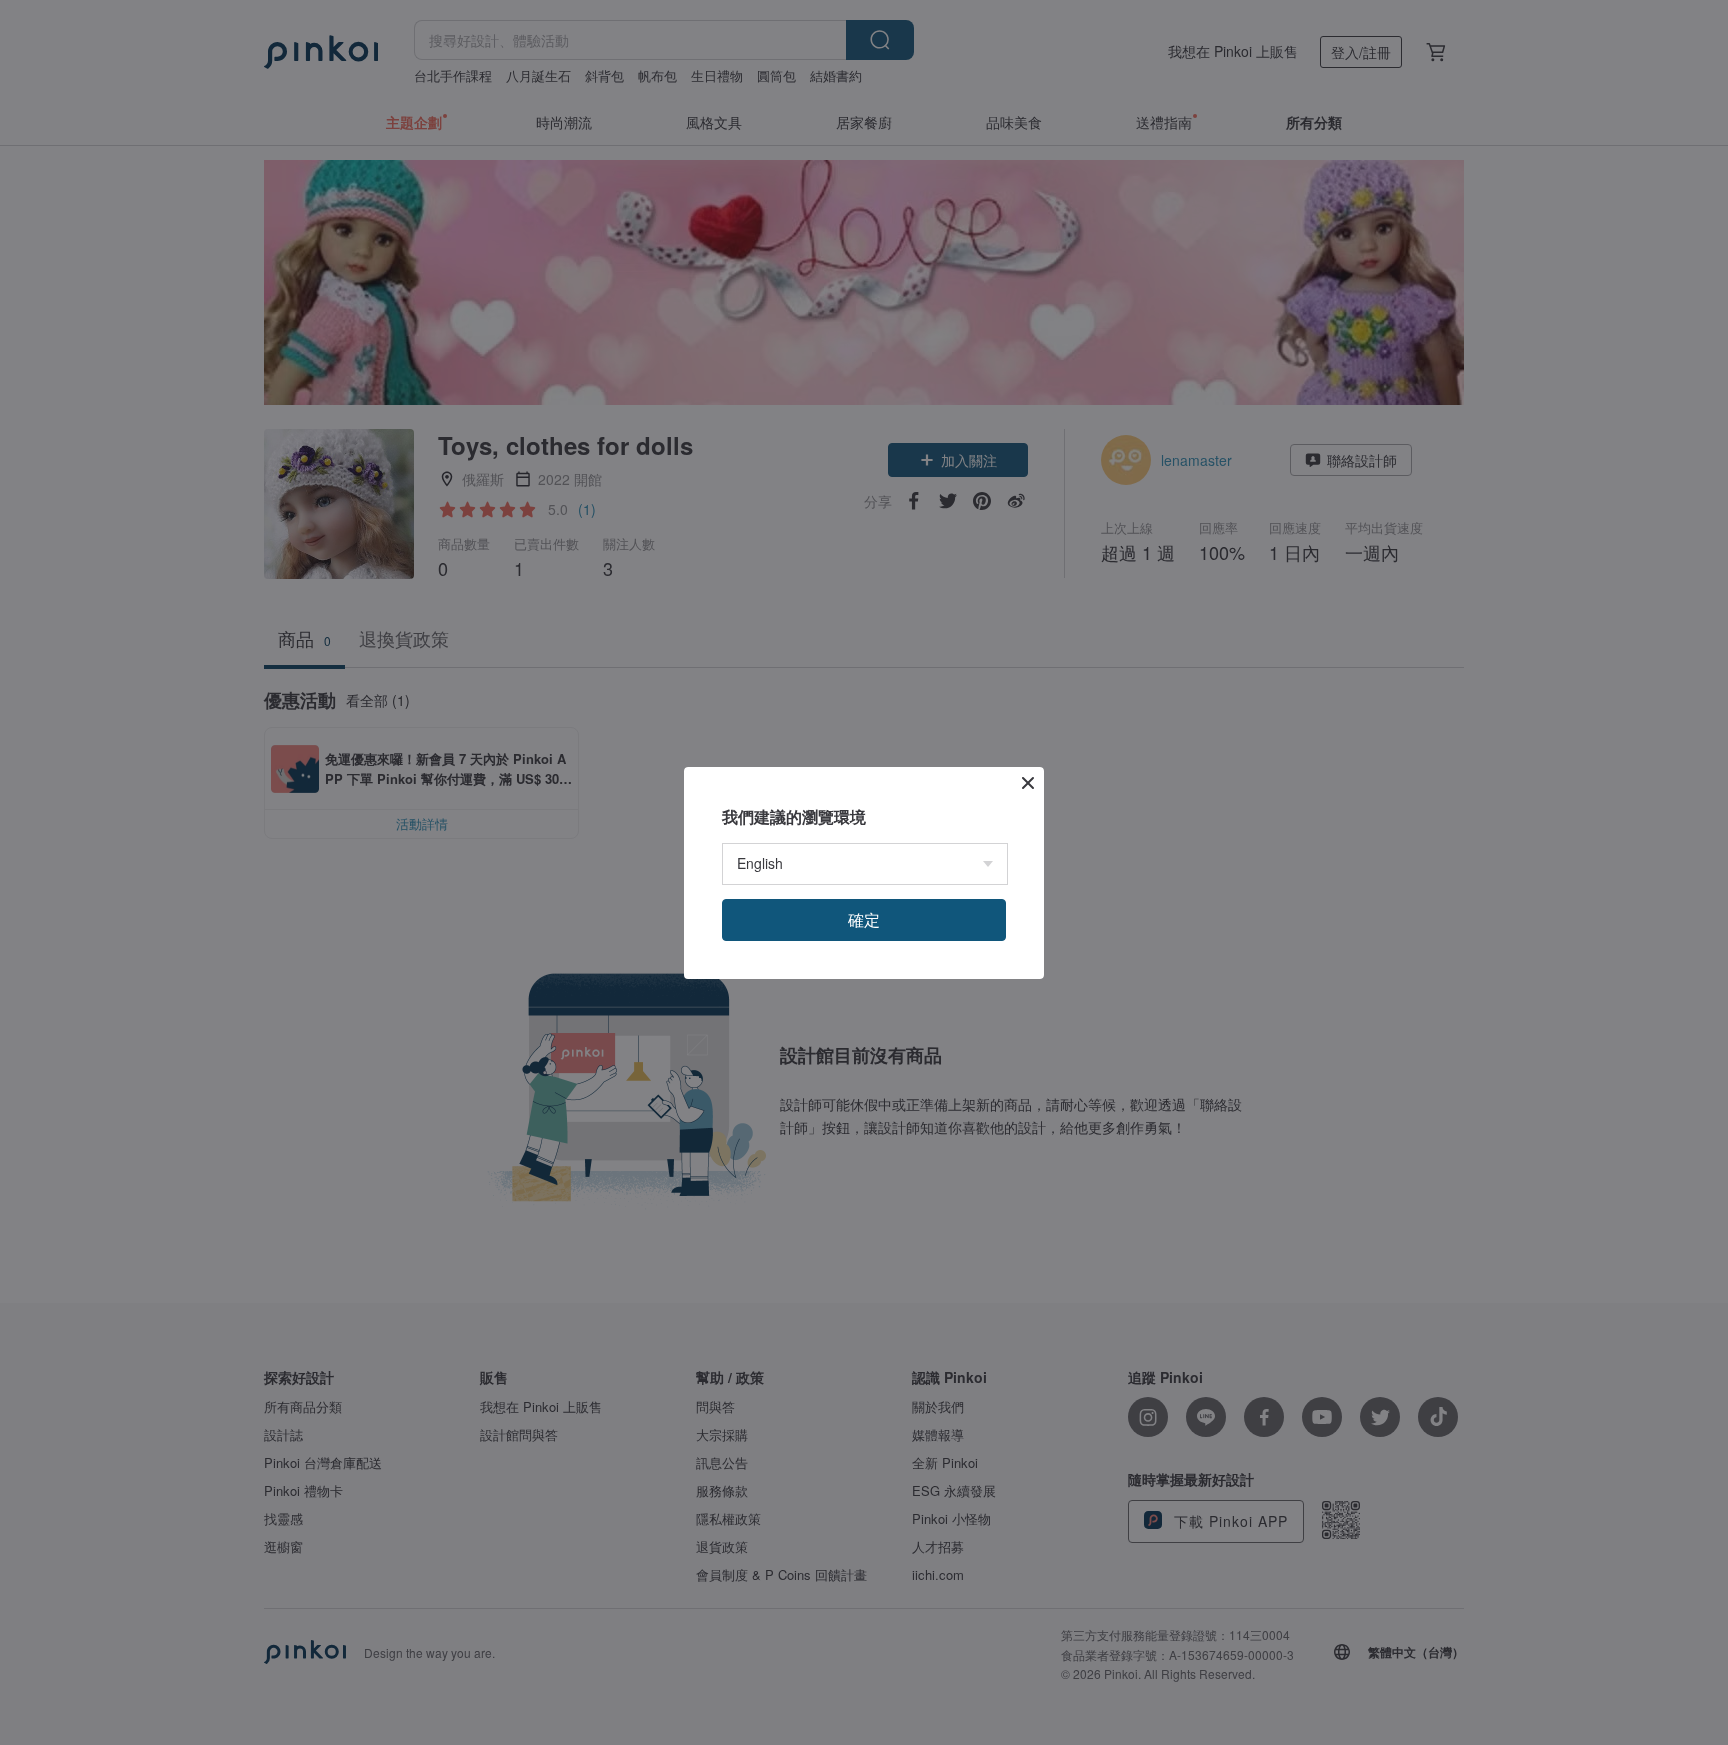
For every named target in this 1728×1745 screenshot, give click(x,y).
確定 (864, 919)
